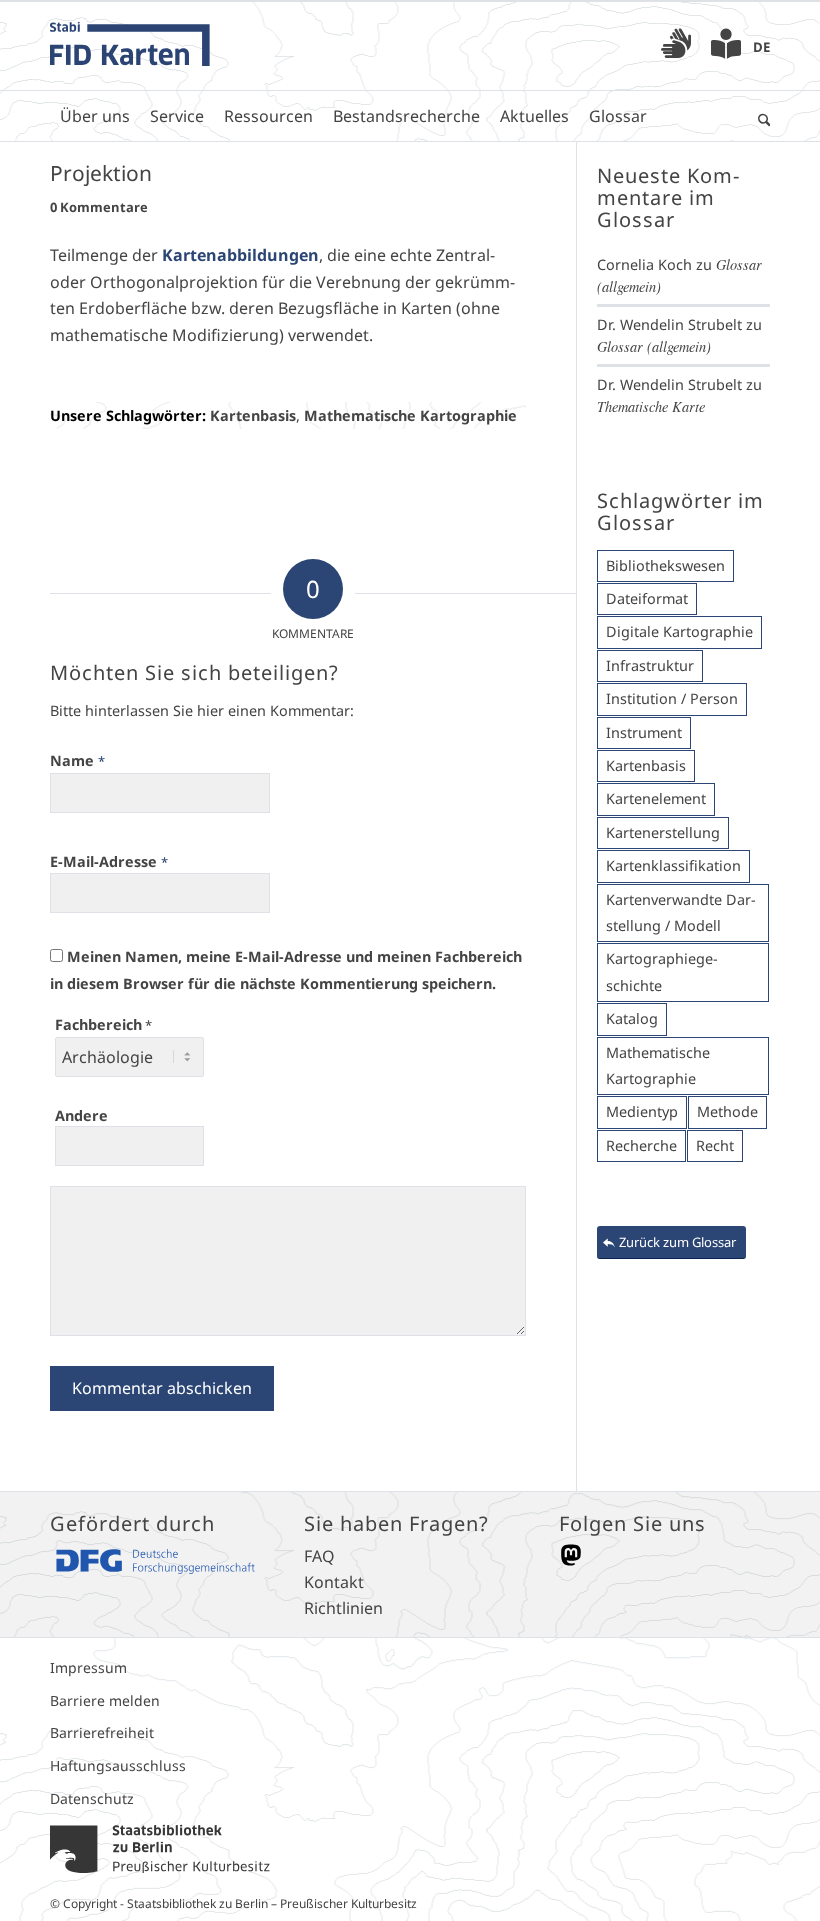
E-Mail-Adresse (109, 861)
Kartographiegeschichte (662, 971)
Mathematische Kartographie (410, 415)
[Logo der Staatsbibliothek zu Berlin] (160, 1846)
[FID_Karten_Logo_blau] (130, 46)
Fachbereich (103, 1024)
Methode (727, 1111)
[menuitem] (676, 46)
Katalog (632, 1018)
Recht (715, 1145)
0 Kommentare (99, 207)
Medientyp (642, 1111)
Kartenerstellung (663, 832)
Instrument (644, 732)
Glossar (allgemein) (654, 346)
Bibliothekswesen (665, 565)
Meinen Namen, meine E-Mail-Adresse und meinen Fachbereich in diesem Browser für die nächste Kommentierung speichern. (286, 969)
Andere (81, 1115)
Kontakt (334, 1582)
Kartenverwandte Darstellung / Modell (681, 912)
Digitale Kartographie (679, 631)
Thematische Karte (651, 406)
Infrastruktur (650, 665)
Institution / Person (672, 698)
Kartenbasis (253, 415)
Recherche (641, 1145)
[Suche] (759, 116)
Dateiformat (647, 598)
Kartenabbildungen (240, 255)
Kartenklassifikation (673, 865)
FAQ (319, 1556)
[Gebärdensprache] (676, 49)
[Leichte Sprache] (726, 49)
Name (77, 760)
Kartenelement (656, 798)
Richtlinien (343, 1608)
